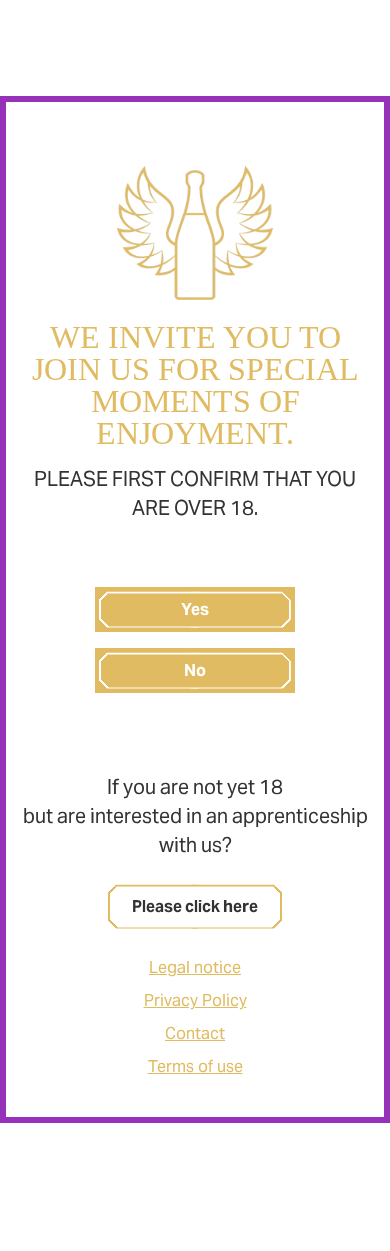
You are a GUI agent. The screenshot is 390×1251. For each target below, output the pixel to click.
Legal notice (195, 967)
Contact (195, 1033)
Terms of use (195, 1066)
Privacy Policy (195, 1000)
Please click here (195, 906)
